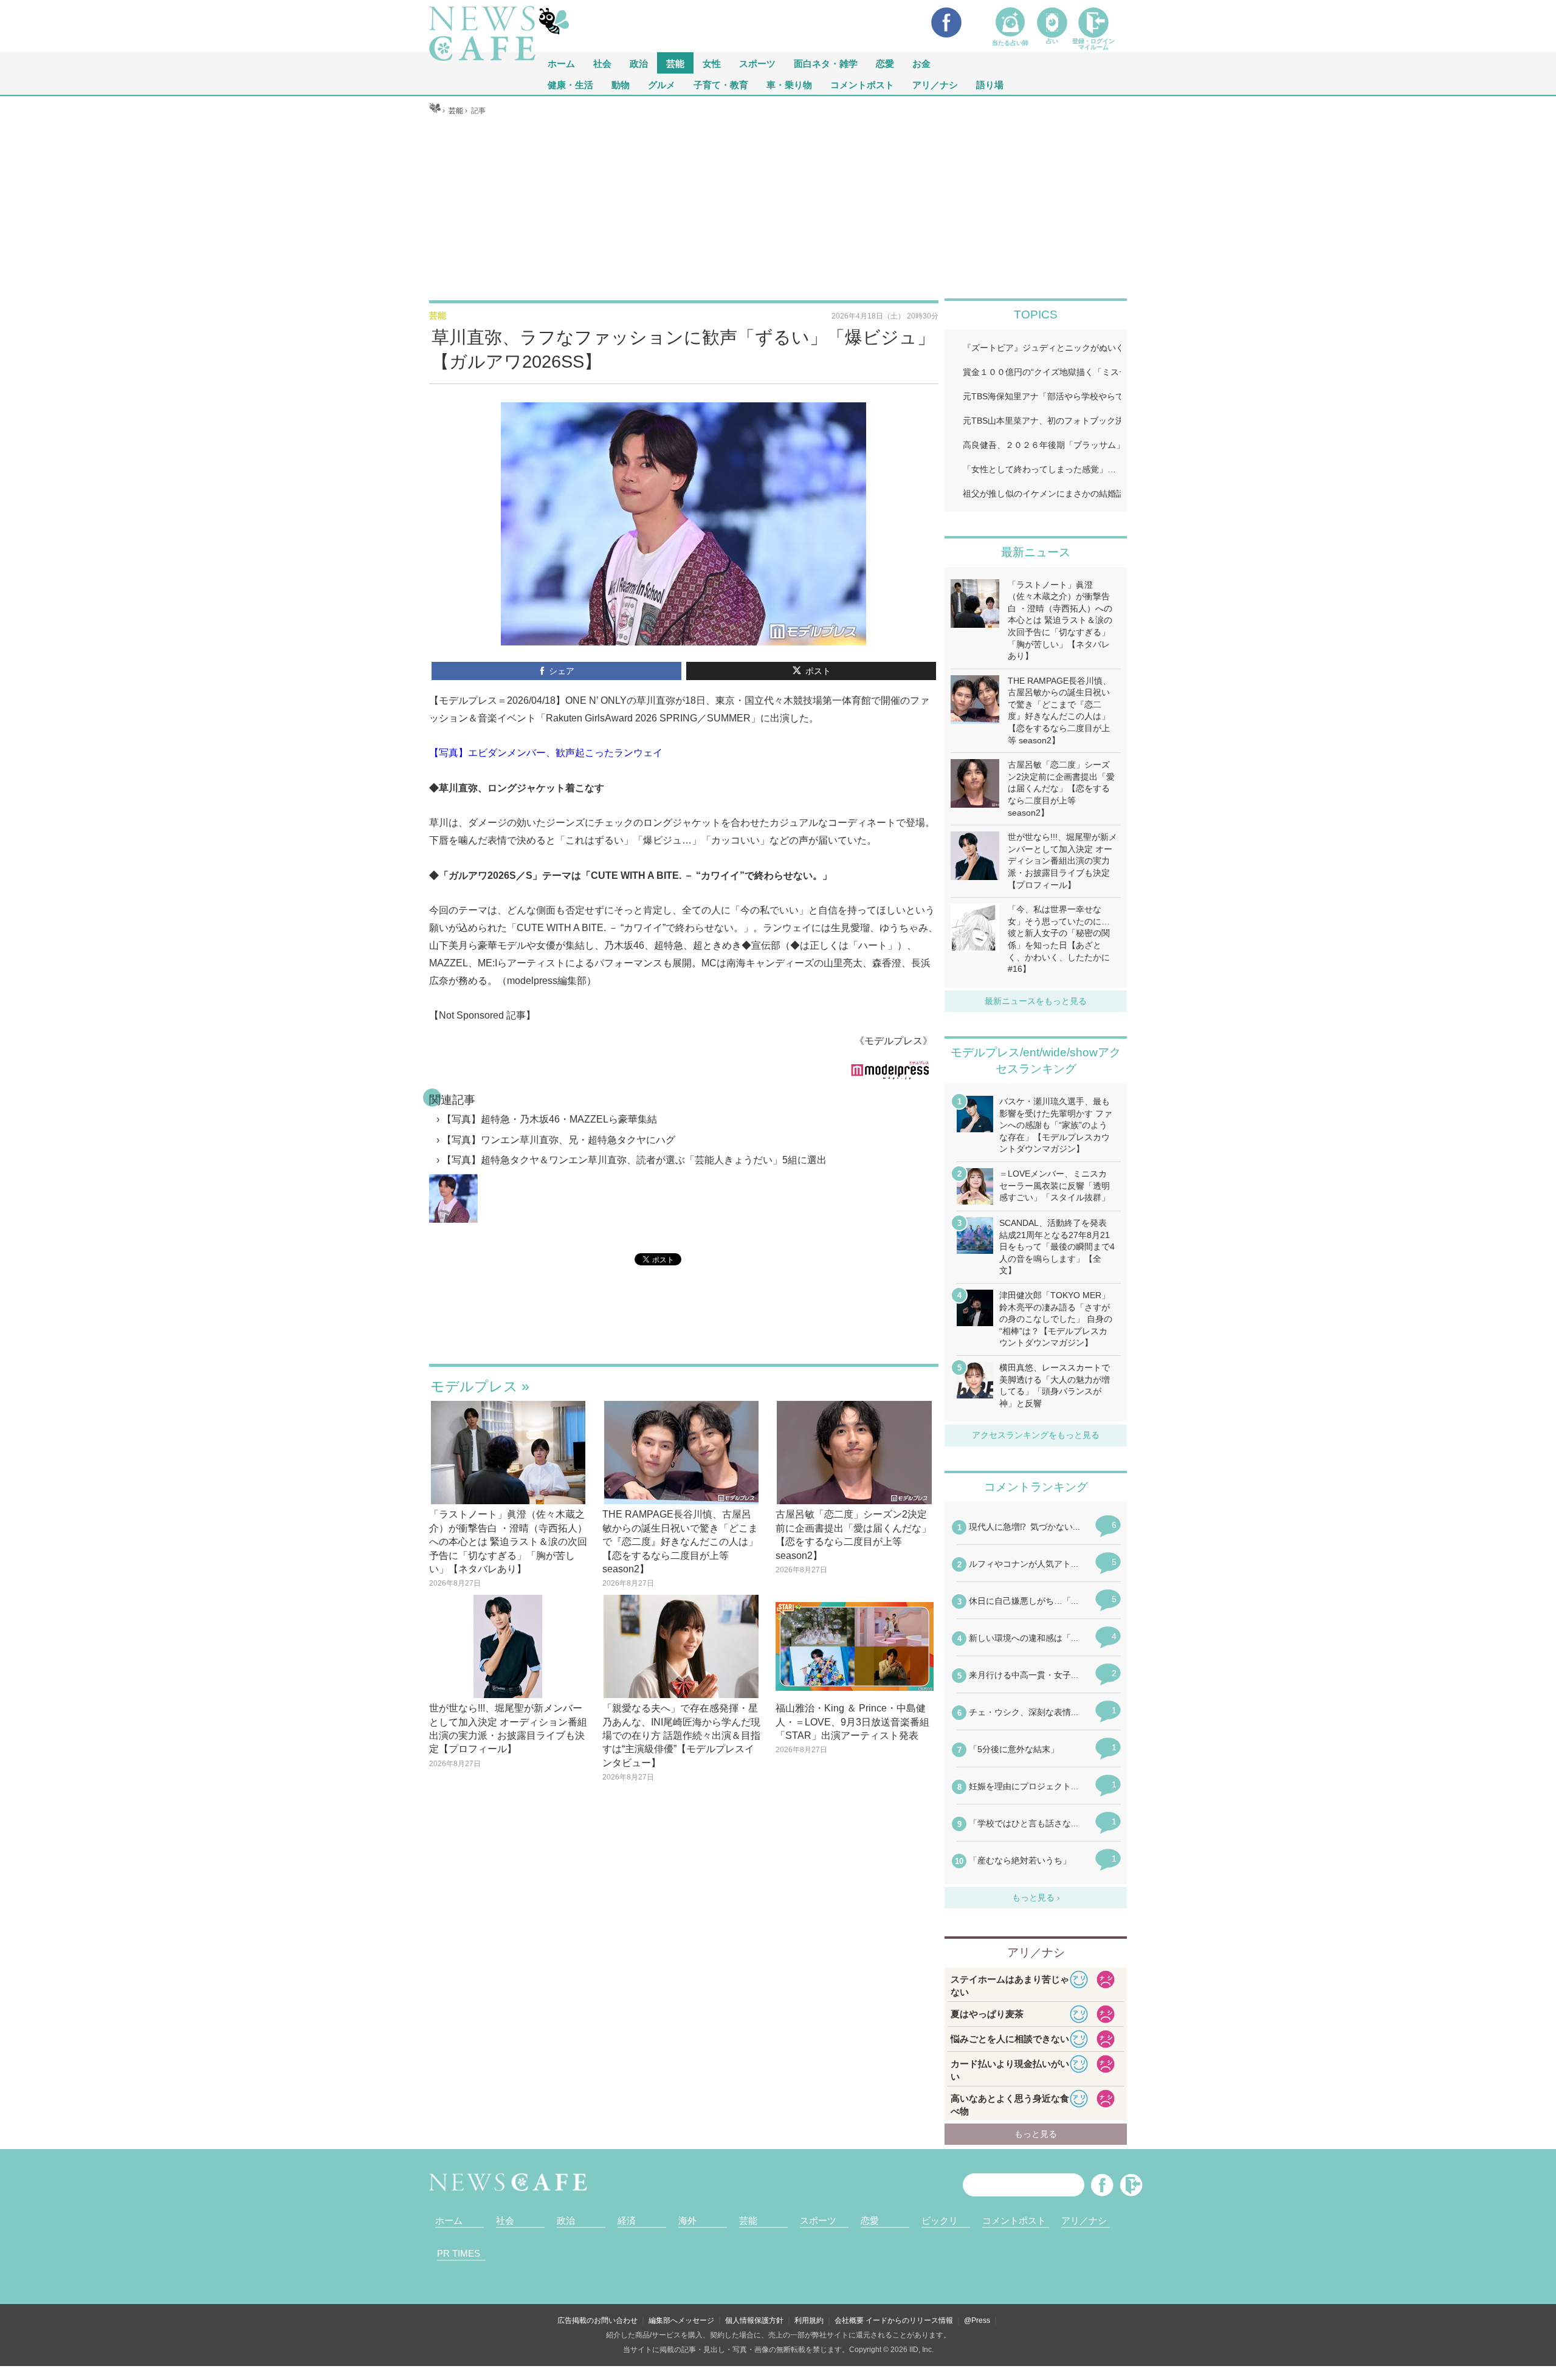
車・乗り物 (789, 84)
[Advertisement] (778, 207)
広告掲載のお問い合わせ (597, 2320)
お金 (921, 63)
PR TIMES (459, 2253)
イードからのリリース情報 (909, 2320)
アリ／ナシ (935, 84)
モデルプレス (474, 1386)
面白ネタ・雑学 (826, 63)
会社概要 (849, 2320)
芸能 (675, 63)
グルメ (662, 84)
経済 (627, 2220)
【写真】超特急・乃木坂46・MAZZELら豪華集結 (549, 1119)
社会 (602, 63)
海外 (687, 2220)
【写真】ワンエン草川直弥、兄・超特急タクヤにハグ (559, 1140)
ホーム (449, 2220)
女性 (712, 63)
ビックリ (940, 2220)
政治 (639, 63)
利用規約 (809, 2320)
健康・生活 (570, 84)
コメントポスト (862, 84)
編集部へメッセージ (681, 2320)
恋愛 (885, 63)
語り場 (990, 84)
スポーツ (757, 63)
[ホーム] (435, 111)
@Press (977, 2320)
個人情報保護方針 (754, 2320)
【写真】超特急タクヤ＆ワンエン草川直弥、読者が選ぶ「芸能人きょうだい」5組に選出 (634, 1160)
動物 (621, 84)
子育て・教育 (721, 84)
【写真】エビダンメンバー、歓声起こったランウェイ (546, 753)
